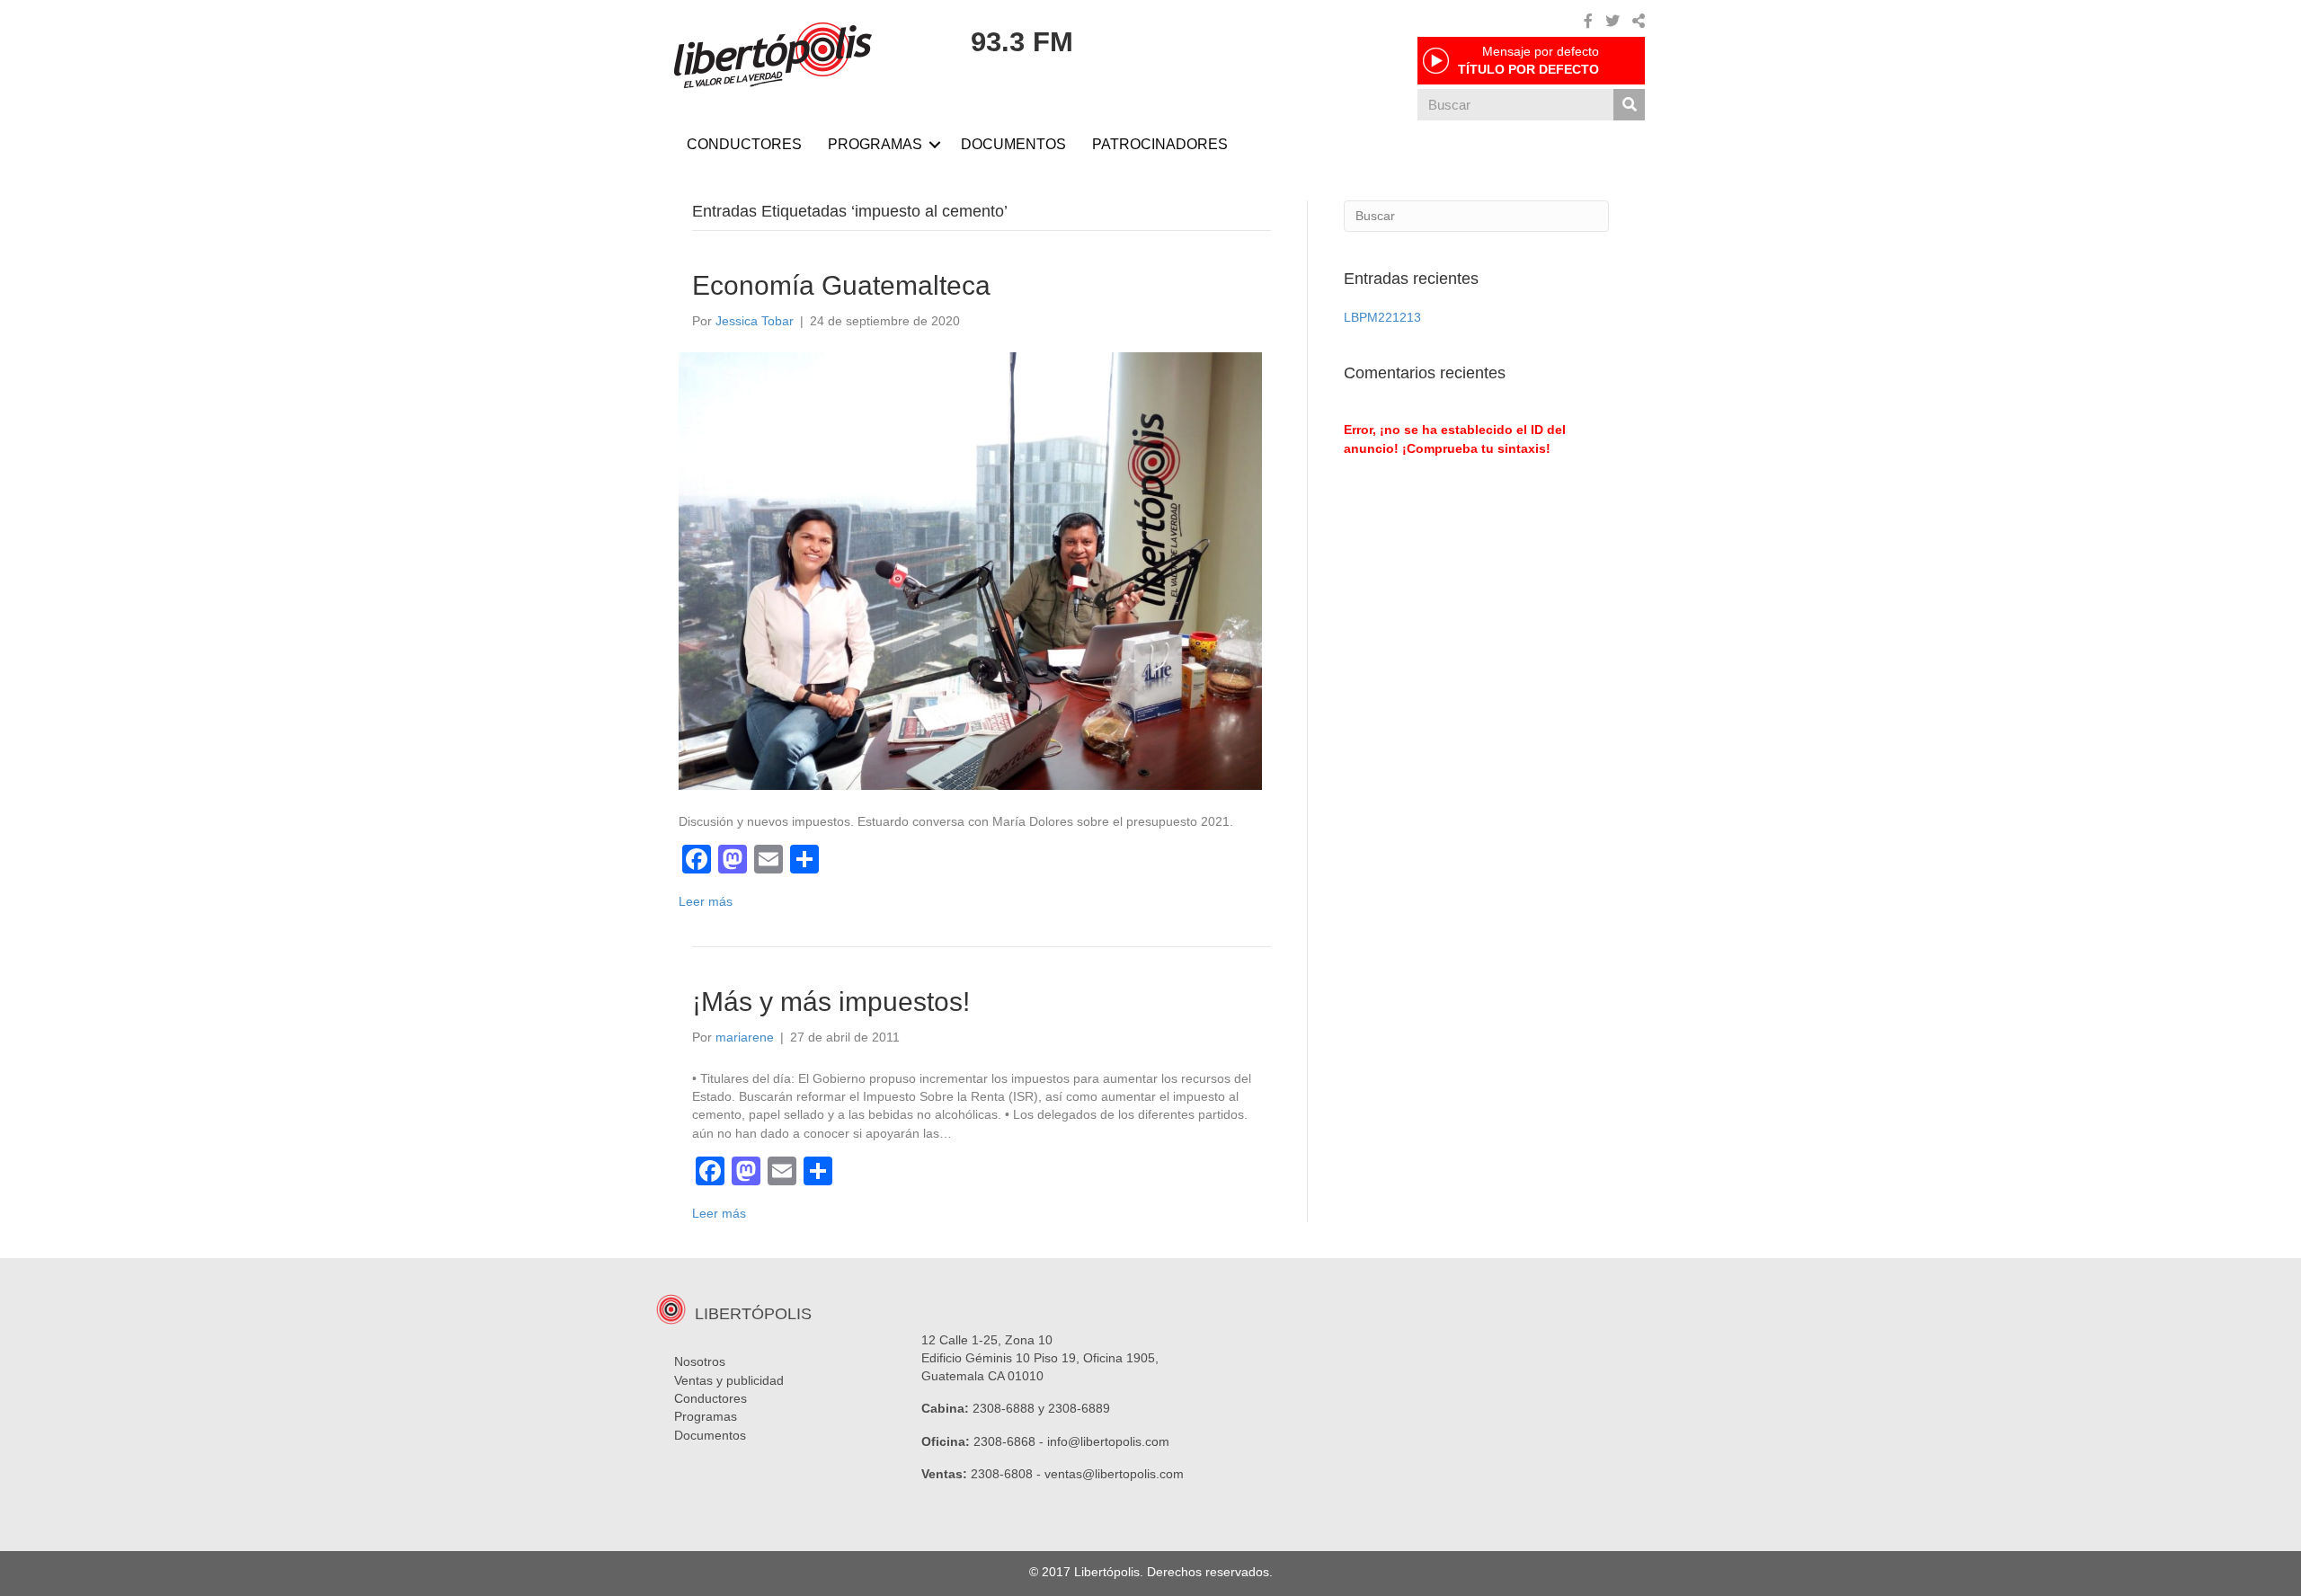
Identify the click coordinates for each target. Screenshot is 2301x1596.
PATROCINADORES (1160, 144)
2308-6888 (1004, 1408)
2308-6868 (1004, 1441)
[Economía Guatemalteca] (970, 570)
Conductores (711, 1398)
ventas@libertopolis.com (1114, 1474)
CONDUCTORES (744, 144)
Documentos (710, 1435)
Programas (706, 1416)
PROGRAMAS (875, 144)
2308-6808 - (1008, 1474)
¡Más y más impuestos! (831, 1002)
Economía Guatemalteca (841, 285)
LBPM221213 (1382, 317)
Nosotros (700, 1361)
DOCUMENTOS (1013, 144)
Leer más (706, 901)
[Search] (1629, 105)
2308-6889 (1079, 1408)
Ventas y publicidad (729, 1380)
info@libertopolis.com (1108, 1441)
